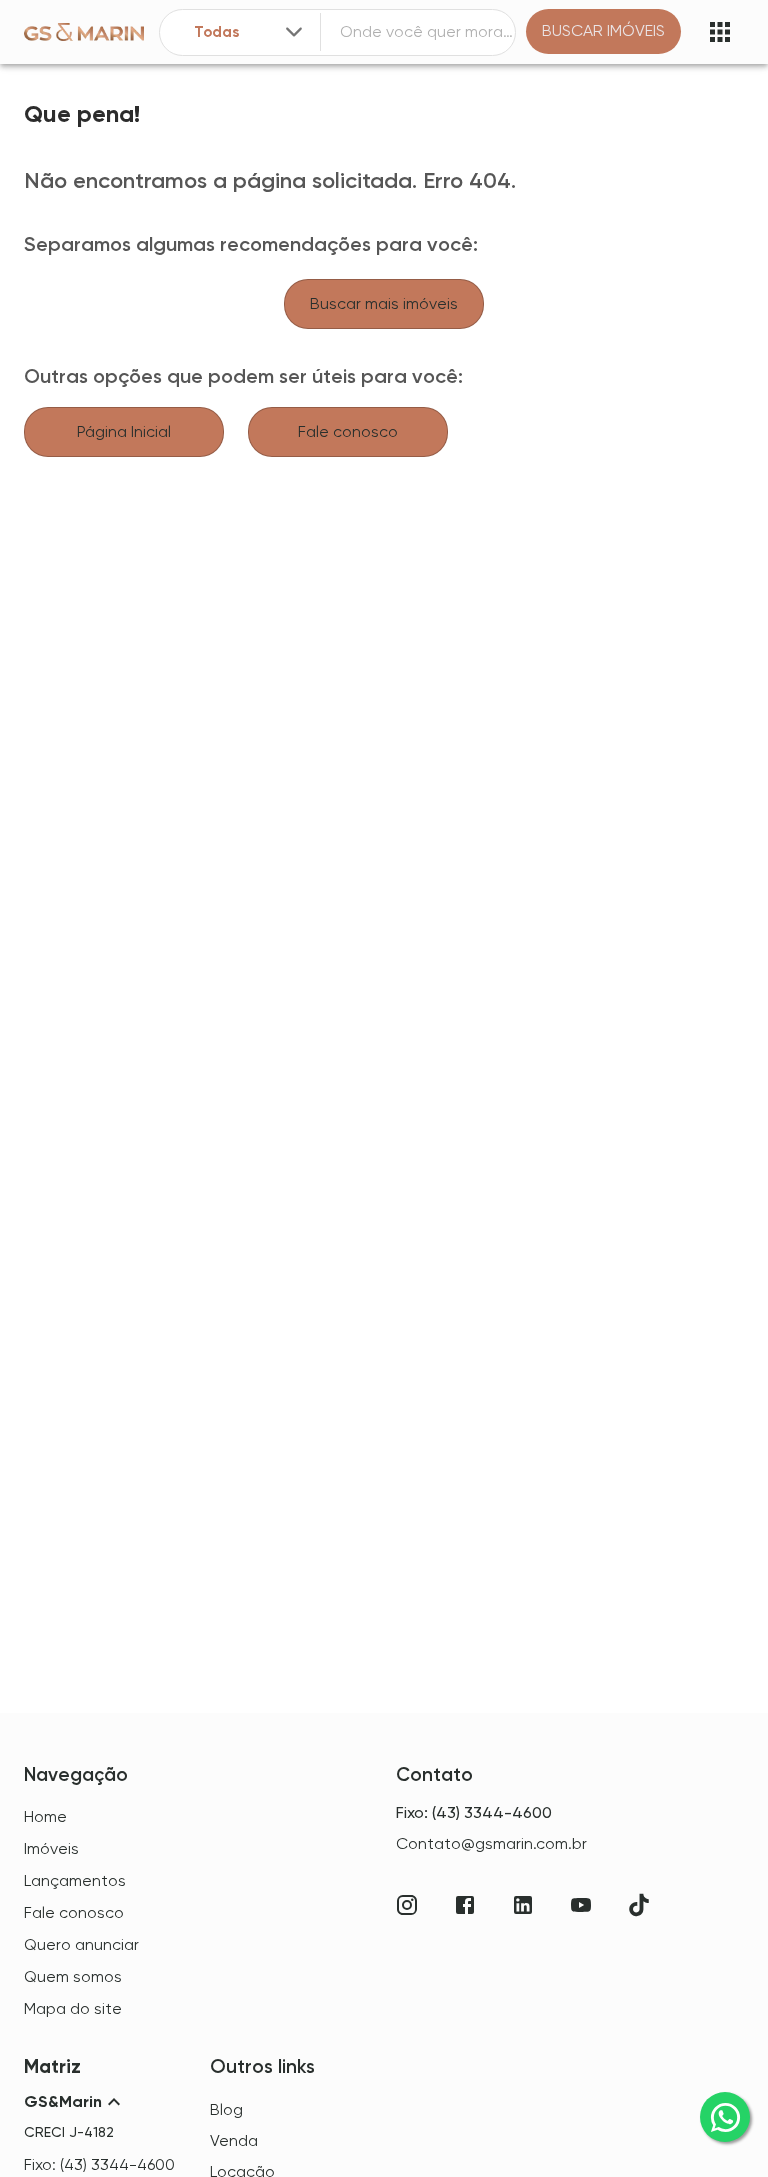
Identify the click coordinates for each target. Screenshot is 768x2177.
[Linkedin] (523, 1905)
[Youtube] (581, 1905)
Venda (234, 2140)
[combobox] (250, 32)
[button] (105, 2102)
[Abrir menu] (720, 32)
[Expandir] (294, 32)
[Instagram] (407, 1905)
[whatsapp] (725, 2117)
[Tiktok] (639, 1905)
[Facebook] (465, 1905)
